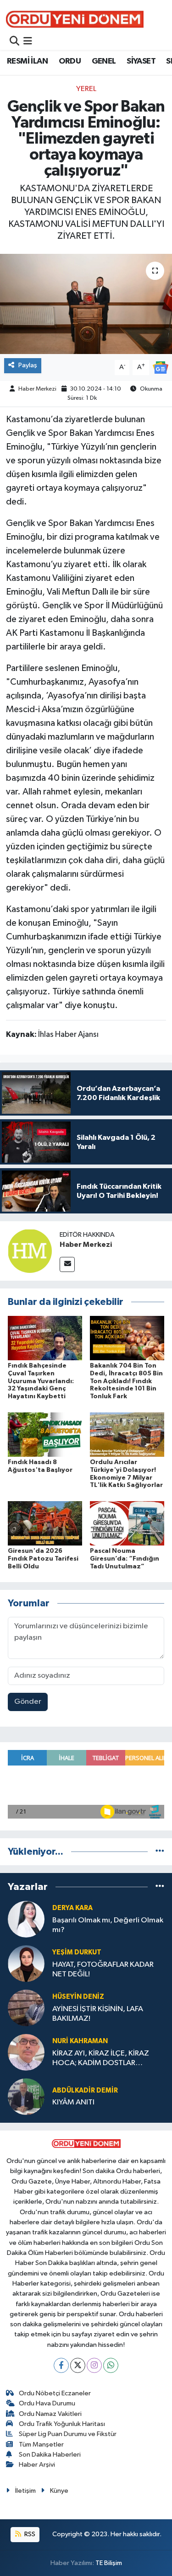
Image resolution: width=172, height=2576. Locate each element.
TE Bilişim (109, 2563)
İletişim (25, 2491)
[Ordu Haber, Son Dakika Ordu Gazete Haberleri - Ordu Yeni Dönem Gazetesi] (75, 19)
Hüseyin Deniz (78, 1997)
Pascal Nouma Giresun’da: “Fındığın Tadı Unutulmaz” (125, 1559)
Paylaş (28, 365)
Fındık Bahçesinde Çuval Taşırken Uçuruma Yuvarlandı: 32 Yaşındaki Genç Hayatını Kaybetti (41, 1381)
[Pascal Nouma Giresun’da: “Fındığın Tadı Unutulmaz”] (127, 1523)
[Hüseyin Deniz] (26, 2008)
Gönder (28, 1702)
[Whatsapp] (111, 2365)
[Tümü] (160, 1852)
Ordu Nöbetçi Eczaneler (55, 2393)
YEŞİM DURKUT (77, 1952)
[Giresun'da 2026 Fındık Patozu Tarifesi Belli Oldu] (45, 1523)
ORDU (70, 61)
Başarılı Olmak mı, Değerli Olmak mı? (108, 1925)
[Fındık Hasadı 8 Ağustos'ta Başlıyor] (45, 1434)
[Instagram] (94, 2365)
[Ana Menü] (28, 42)
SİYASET (141, 61)
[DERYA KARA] (26, 1919)
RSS (29, 2534)
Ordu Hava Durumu (47, 2403)
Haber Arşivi (37, 2465)
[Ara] (14, 42)
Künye (59, 2491)
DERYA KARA (72, 1908)
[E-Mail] (67, 1264)
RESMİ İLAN (27, 61)
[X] (78, 2365)
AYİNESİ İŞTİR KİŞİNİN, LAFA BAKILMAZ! (98, 2014)
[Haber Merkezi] (30, 1251)
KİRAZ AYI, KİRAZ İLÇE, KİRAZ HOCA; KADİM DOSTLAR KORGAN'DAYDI (101, 2059)
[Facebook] (61, 2365)
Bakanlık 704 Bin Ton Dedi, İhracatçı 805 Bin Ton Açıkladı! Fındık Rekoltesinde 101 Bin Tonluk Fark (126, 1381)
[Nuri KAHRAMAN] (26, 2052)
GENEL (104, 61)
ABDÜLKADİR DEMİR (85, 2090)
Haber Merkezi (37, 389)
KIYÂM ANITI (73, 2102)
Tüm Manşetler (41, 2445)
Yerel (86, 89)
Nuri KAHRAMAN (80, 2041)
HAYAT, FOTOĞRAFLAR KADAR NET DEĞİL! (103, 1970)
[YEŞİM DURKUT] (26, 1963)
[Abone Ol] (161, 368)
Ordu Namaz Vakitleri (50, 2414)
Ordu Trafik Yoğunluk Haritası (62, 2424)
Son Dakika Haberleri (50, 2455)
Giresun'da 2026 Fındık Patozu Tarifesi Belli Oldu (43, 1559)
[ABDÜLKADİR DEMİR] (26, 2096)
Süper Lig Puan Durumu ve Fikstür (68, 2434)
